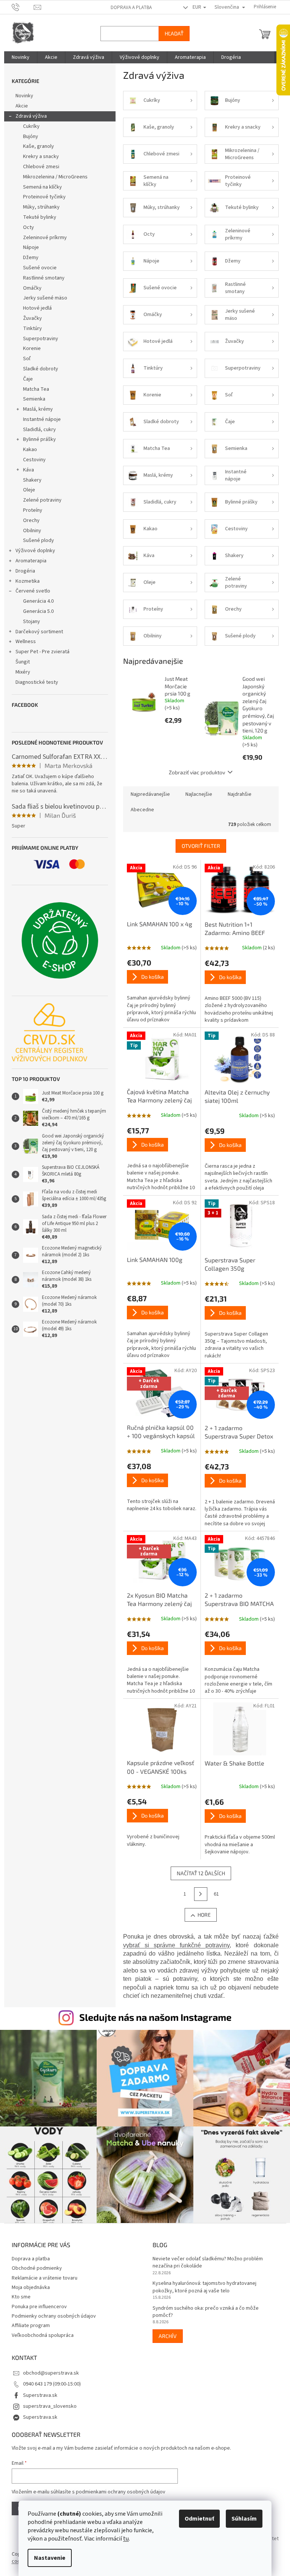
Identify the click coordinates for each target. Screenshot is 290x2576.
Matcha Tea (33, 389)
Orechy (28, 520)
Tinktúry (29, 329)
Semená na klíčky (39, 187)
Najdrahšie (237, 794)
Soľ (24, 359)
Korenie (29, 348)
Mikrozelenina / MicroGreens (52, 177)
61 (214, 1894)
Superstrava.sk (37, 2392)
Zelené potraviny (39, 500)
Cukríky (28, 126)
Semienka (31, 399)
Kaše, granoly (35, 146)
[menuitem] (18, 57)
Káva (25, 470)
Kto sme (18, 2293)
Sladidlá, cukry (36, 430)
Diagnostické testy (34, 682)
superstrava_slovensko (47, 2403)
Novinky (21, 96)
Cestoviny (31, 460)
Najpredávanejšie (147, 794)
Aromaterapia (28, 561)
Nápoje (28, 247)
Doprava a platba (128, 8)
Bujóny (28, 137)
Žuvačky (29, 318)
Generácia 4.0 (35, 601)
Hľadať (171, 33)
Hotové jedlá (34, 308)
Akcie (19, 106)
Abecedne (139, 810)
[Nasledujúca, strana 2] (198, 1894)
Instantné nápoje (39, 419)
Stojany (29, 622)
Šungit (20, 662)
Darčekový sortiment (36, 632)
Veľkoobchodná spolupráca (40, 2332)
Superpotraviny (38, 339)
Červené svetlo (30, 591)
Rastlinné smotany (41, 278)
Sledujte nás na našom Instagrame (153, 2017)
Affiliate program (28, 2322)
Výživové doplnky (32, 551)
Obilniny (29, 531)
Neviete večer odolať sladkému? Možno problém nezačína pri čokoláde (205, 2259)
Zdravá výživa (28, 116)
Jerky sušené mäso (42, 298)
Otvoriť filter (198, 846)
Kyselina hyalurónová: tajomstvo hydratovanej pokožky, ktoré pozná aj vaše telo (202, 2283)
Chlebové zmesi (38, 167)
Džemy (28, 258)
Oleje (26, 490)
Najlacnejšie (196, 794)
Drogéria (22, 571)
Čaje (25, 379)
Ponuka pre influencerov (36, 2303)
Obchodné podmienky (34, 2264)
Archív (165, 2332)
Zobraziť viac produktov (194, 772)
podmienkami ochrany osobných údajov (118, 2488)
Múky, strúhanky (38, 207)
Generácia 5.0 (35, 611)
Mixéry (20, 672)
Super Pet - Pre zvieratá (39, 652)
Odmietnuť (197, 2519)
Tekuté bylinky (37, 217)
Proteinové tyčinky (41, 197)
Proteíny (30, 510)
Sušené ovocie (37, 268)
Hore (201, 1915)
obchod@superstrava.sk (48, 2369)
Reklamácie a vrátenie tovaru (42, 2274)
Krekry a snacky (38, 157)
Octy (25, 227)
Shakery (29, 480)
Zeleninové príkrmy (42, 238)
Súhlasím (241, 2519)
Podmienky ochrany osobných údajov (51, 2312)
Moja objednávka (28, 2284)
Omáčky (29, 288)
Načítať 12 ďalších (198, 1873)
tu (123, 2539)
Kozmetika (25, 581)
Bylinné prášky (36, 439)
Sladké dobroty (38, 369)
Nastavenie (47, 2558)
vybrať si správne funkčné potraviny (174, 1945)
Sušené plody (35, 540)
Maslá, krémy (35, 409)
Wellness (23, 642)
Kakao (27, 450)
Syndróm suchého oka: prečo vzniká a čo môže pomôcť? (203, 2308)
